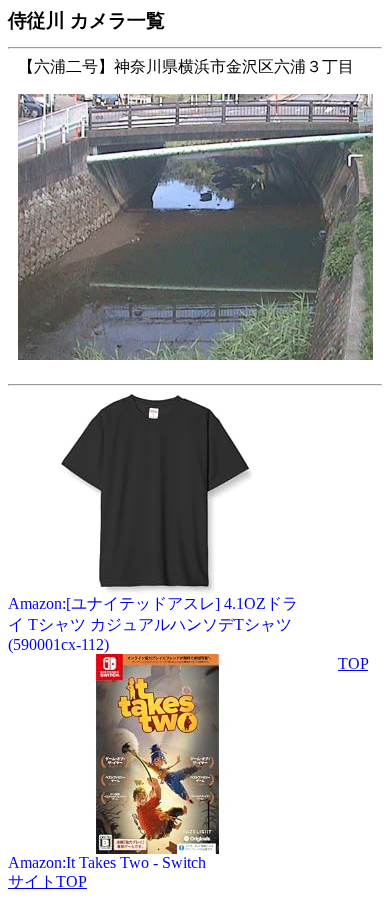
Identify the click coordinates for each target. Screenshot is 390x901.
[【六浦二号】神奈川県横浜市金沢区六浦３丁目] (195, 370)
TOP (353, 663)
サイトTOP (47, 881)
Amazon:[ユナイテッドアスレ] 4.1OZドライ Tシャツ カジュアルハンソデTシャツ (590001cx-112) (153, 624)
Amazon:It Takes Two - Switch (107, 862)
